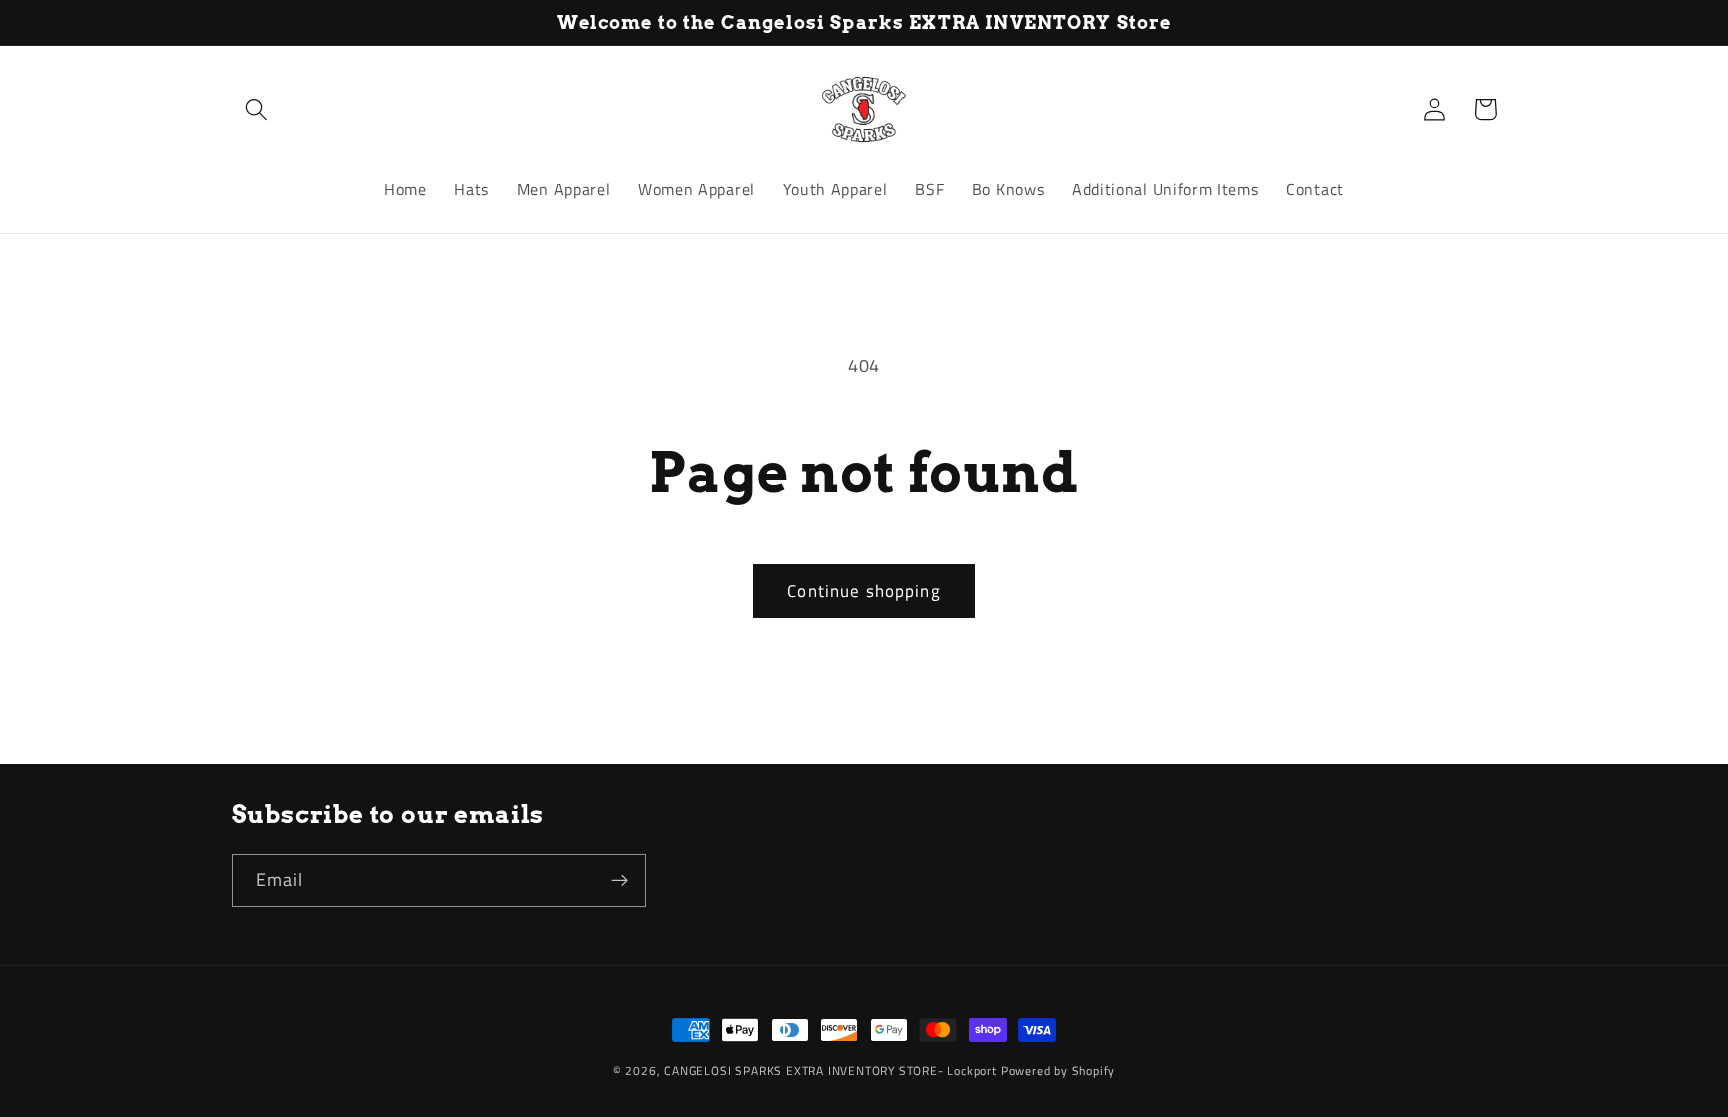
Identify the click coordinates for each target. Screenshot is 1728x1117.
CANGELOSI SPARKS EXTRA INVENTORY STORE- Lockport (830, 1070)
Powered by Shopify (1058, 1070)
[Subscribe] (619, 881)
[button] (257, 109)
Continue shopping (864, 590)
